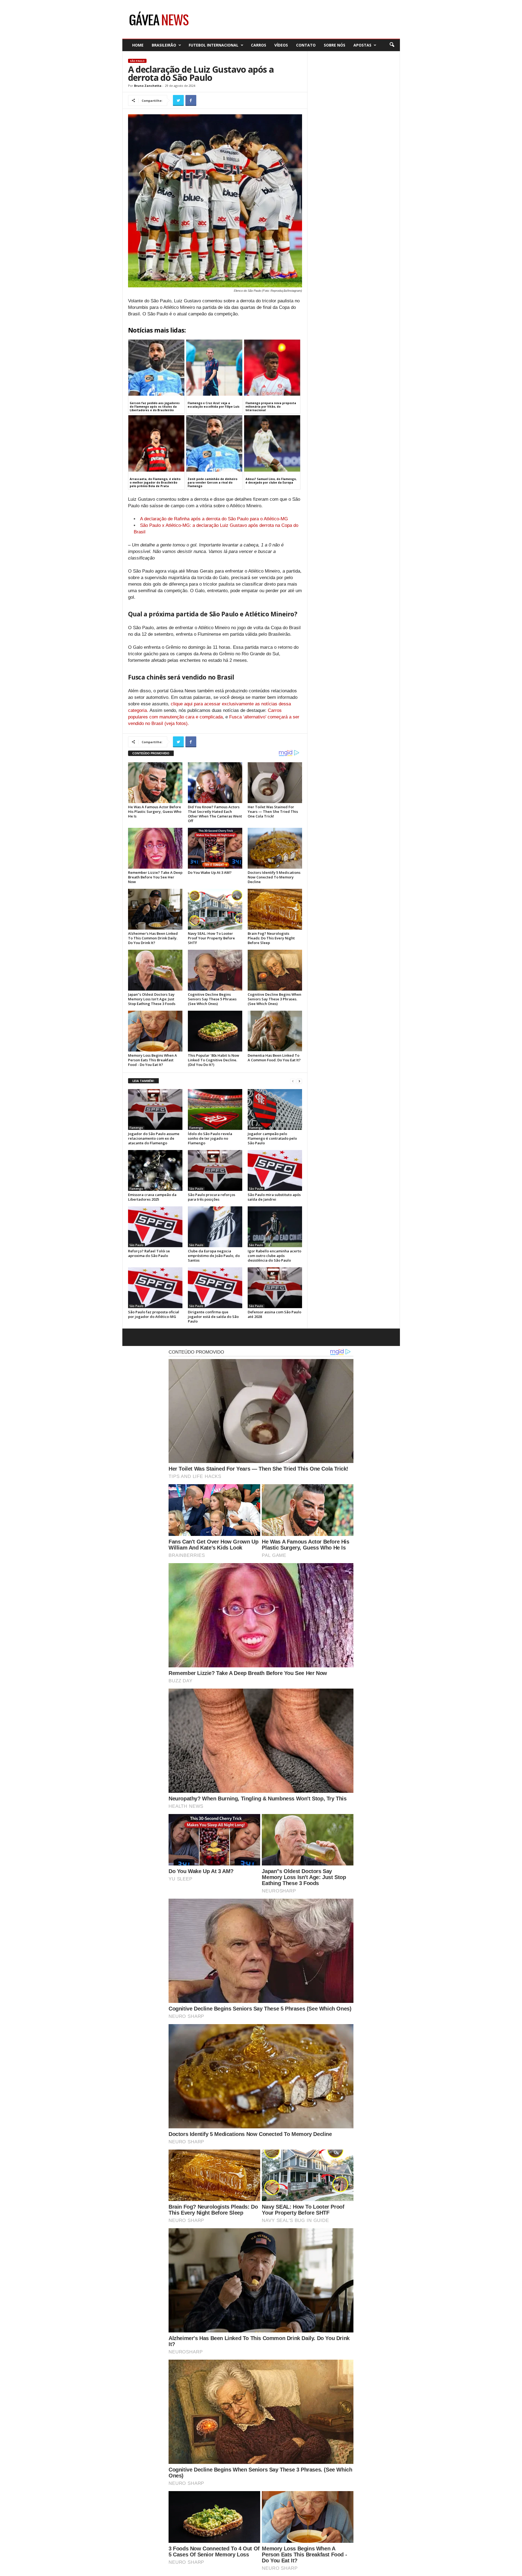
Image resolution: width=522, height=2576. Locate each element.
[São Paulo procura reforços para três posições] (215, 1170)
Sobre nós (335, 45)
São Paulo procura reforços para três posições (212, 1197)
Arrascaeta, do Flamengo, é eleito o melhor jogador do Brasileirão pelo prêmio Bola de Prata (155, 482)
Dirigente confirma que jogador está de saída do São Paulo (213, 1317)
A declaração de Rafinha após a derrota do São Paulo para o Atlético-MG (214, 519)
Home (138, 45)
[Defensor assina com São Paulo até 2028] (275, 1288)
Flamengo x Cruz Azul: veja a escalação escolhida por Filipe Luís (214, 405)
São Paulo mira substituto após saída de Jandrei (274, 1197)
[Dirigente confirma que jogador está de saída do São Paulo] (215, 1288)
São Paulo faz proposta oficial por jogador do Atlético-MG (154, 1314)
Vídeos (281, 45)
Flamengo (136, 1128)
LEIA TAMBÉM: (143, 1081)
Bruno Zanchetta (148, 86)
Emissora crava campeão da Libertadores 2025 (152, 1197)
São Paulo (137, 61)
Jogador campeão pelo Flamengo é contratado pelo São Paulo (272, 1138)
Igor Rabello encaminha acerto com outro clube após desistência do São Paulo (274, 1256)
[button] (392, 45)
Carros (259, 45)
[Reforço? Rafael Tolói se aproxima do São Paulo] (155, 1227)
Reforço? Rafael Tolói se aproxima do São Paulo (149, 1253)
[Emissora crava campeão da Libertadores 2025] (155, 1170)
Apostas (362, 45)
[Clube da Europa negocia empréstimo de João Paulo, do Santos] (215, 1227)
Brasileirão (164, 45)
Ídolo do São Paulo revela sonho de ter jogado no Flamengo (210, 1138)
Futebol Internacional (214, 45)
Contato (306, 45)
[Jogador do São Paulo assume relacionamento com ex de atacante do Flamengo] (155, 1109)
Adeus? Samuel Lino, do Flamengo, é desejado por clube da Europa (271, 481)
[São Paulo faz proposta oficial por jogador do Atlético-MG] (155, 1288)
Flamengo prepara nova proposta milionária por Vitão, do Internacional (271, 407)
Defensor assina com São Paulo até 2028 (274, 1314)
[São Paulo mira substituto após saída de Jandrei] (275, 1170)
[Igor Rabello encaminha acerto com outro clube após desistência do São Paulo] (275, 1227)
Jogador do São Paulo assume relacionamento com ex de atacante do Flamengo (154, 1138)
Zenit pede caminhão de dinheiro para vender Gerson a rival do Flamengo (212, 482)
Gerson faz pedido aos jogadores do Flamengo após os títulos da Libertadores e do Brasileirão (155, 407)
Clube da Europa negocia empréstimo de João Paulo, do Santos (214, 1256)
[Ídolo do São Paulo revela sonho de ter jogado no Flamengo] (215, 1109)
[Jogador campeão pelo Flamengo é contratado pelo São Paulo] (275, 1109)
